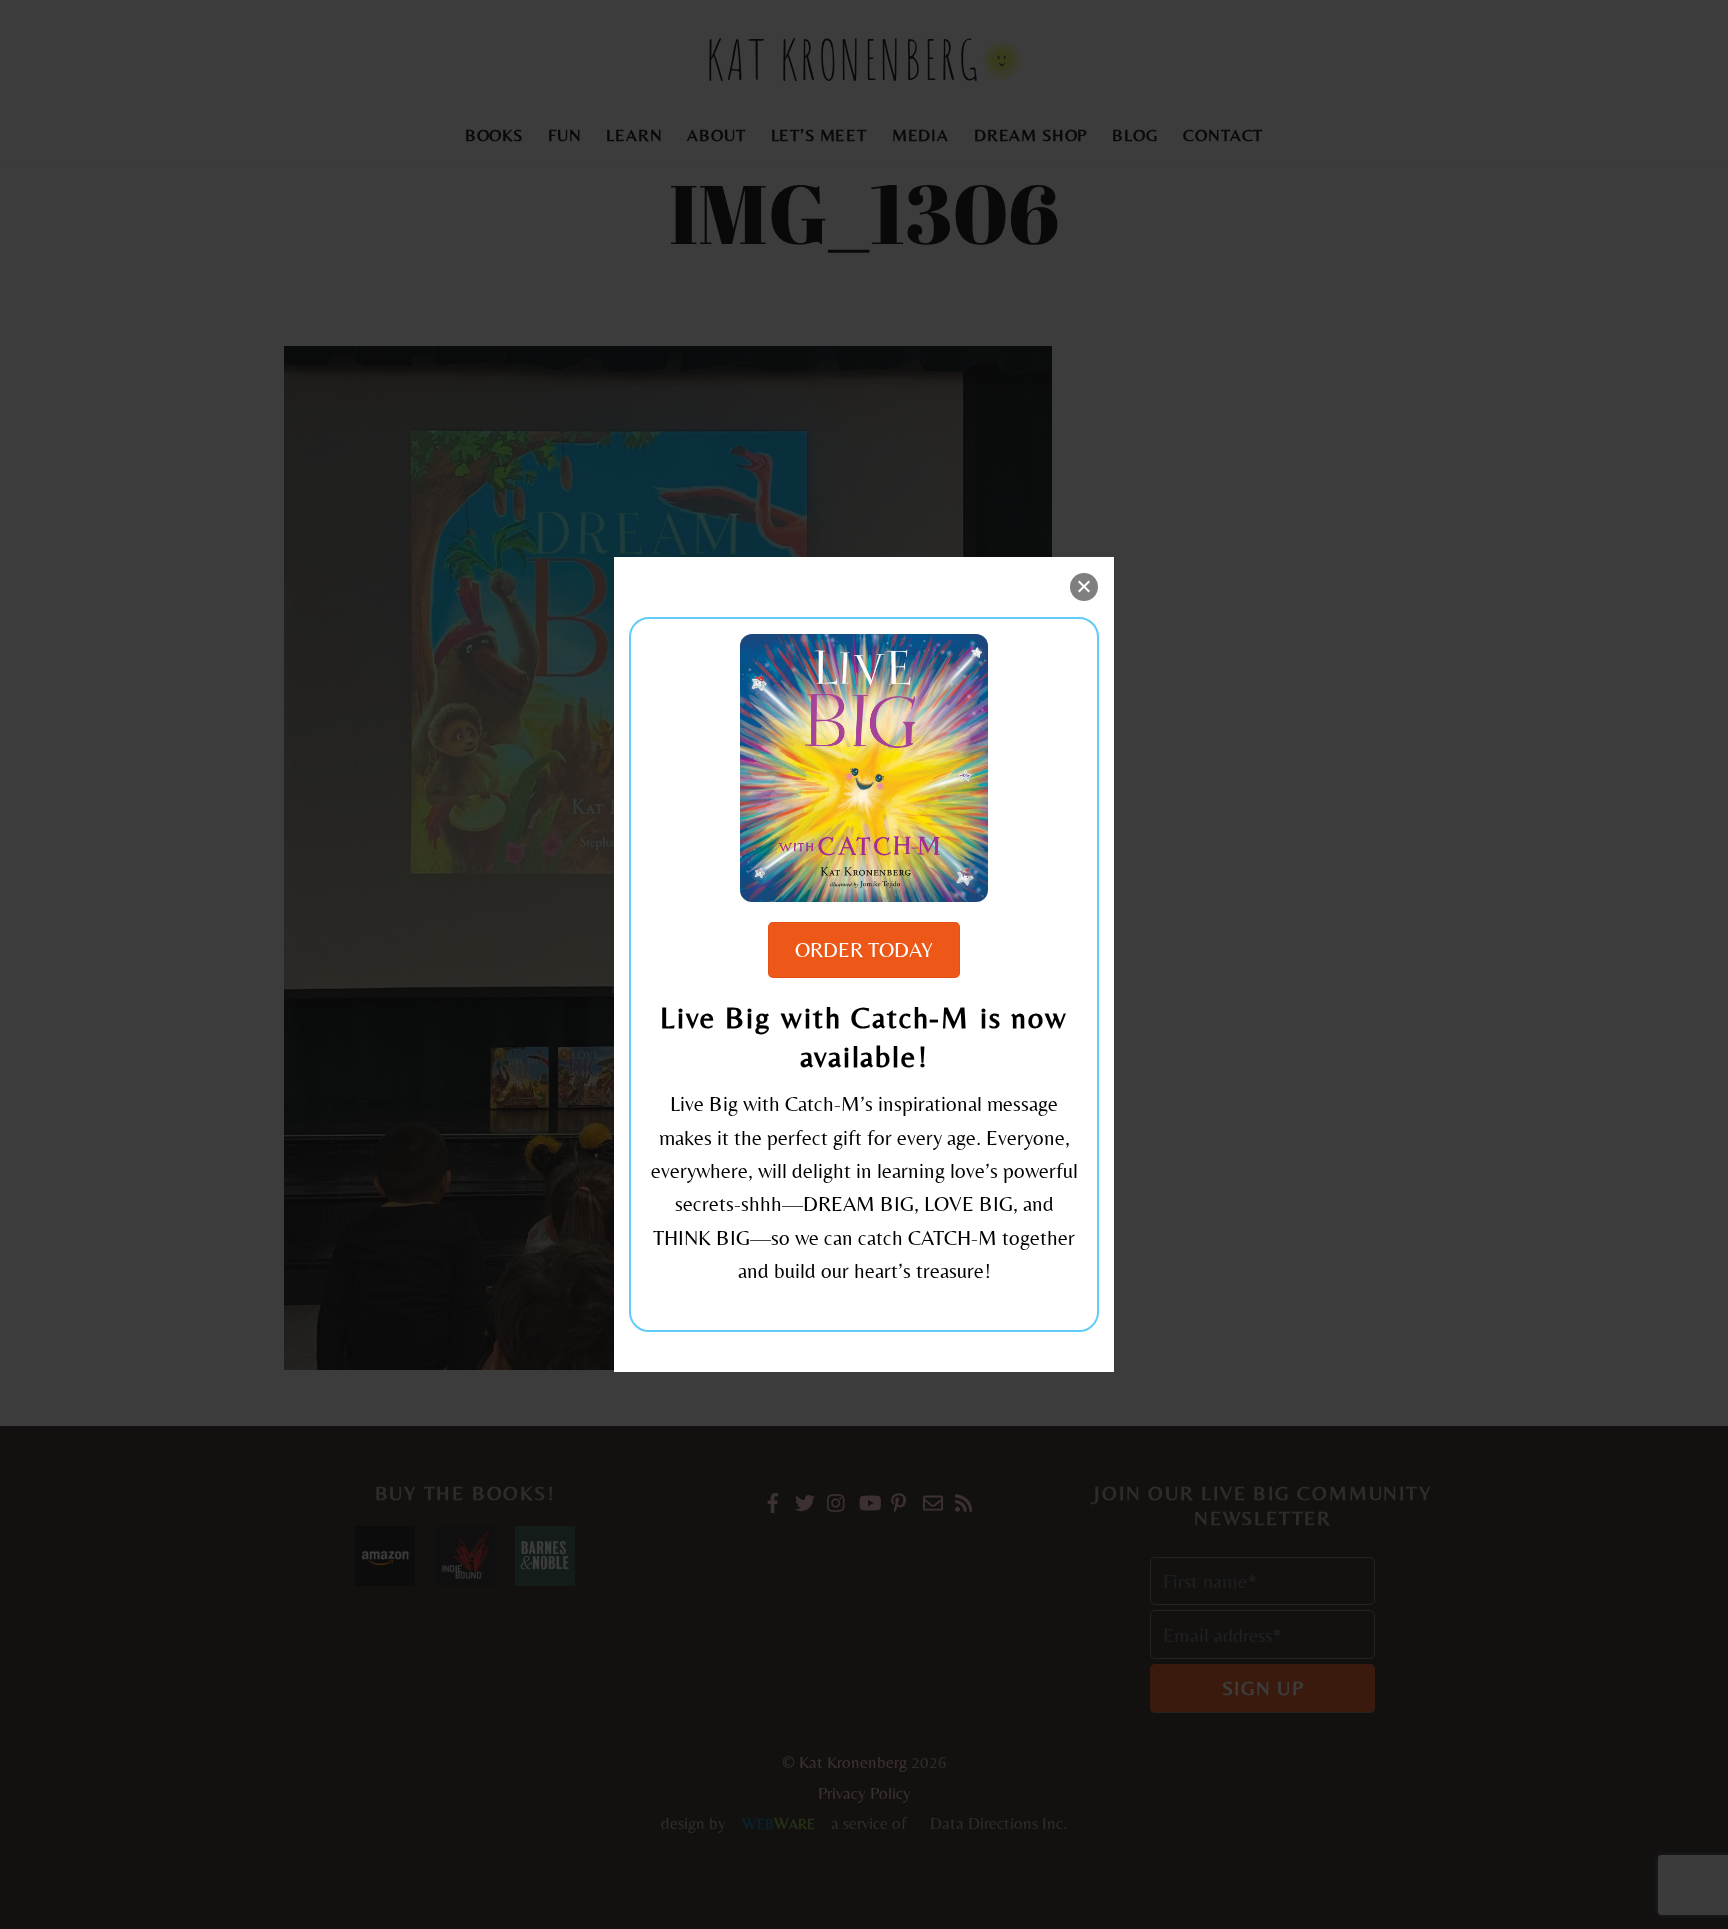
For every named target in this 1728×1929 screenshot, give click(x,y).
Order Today (864, 950)
